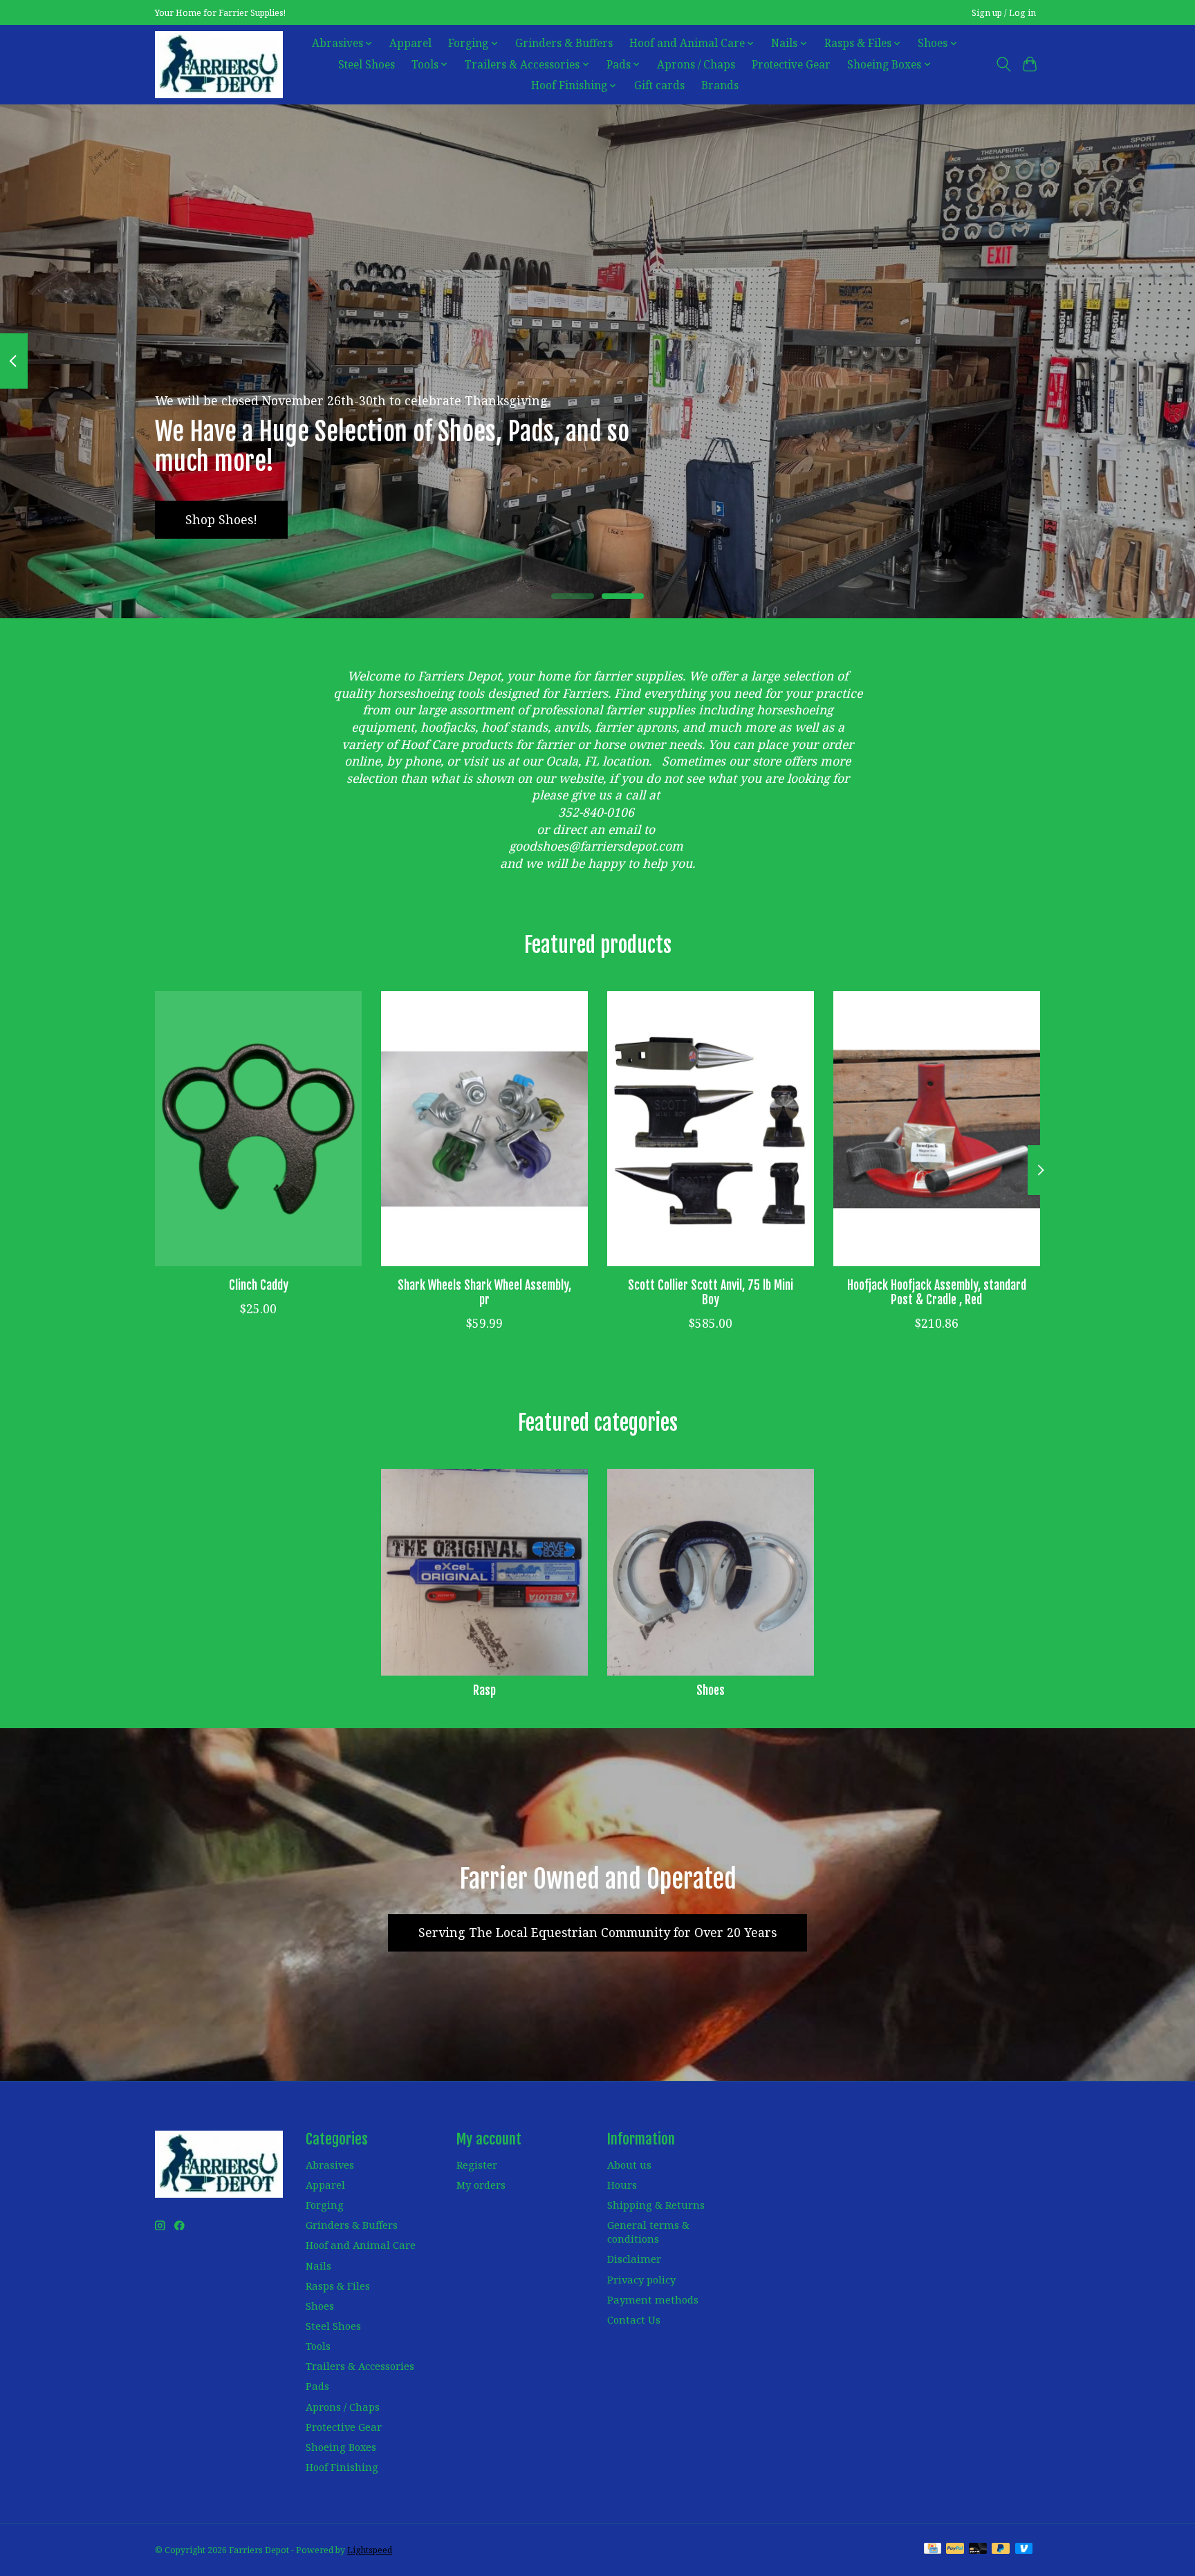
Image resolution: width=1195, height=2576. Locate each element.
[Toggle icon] (1003, 64)
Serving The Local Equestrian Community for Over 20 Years (597, 1932)
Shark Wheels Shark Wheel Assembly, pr (484, 1291)
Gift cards (659, 85)
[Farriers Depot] (219, 64)
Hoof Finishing (342, 2467)
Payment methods (653, 2299)
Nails (318, 2265)
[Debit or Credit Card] (978, 2550)
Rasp (484, 1690)
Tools (318, 2346)
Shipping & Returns (656, 2205)
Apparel (410, 43)
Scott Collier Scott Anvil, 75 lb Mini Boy (711, 1291)
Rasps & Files (338, 2286)
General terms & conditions (648, 2232)
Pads (317, 2386)
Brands (720, 85)
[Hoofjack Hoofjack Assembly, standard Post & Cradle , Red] (937, 1129)
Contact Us (634, 2319)
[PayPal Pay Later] (1001, 2550)
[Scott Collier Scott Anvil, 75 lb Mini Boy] (711, 1129)
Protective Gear (791, 65)
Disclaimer (634, 2259)
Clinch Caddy (259, 1284)
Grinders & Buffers (564, 43)
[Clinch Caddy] (258, 1129)
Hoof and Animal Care (361, 2245)
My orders (481, 2185)
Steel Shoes (367, 65)
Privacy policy (641, 2279)
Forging (325, 2205)
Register (477, 2165)
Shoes (711, 1690)
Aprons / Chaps (696, 65)
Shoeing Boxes (341, 2447)
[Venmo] (1024, 2550)
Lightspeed (370, 2550)
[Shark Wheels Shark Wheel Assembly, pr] (484, 1129)
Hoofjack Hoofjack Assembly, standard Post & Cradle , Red (937, 1291)
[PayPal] (955, 2550)
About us (629, 2165)
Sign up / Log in (1004, 13)
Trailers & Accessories (360, 2366)
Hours (622, 2185)
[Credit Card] (933, 2550)
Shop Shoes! (221, 519)
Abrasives (330, 2165)
